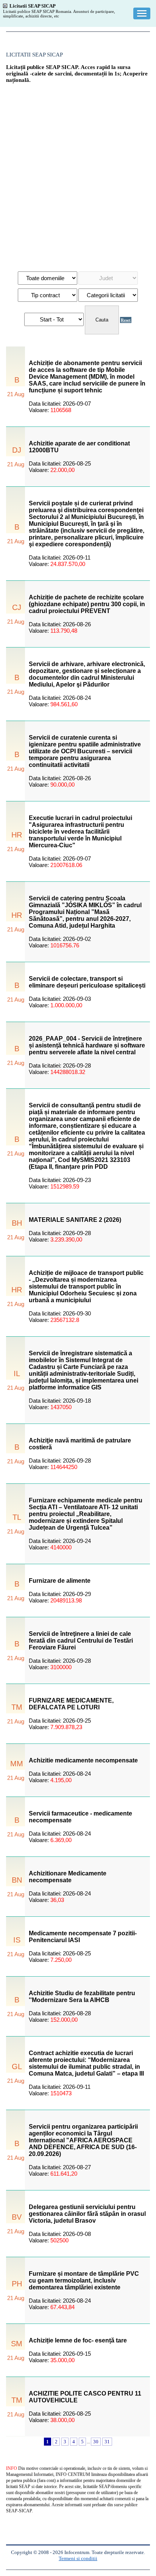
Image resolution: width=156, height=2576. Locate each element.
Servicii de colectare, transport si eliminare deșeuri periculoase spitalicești (87, 982)
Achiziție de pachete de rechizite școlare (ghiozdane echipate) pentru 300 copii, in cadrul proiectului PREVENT (87, 604)
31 (107, 2442)
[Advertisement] (78, 174)
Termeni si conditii (78, 2558)
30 (96, 2442)
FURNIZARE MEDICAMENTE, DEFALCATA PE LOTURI (71, 1704)
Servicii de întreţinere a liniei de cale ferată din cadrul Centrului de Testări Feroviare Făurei (81, 1641)
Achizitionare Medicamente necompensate (68, 1877)
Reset (126, 320)
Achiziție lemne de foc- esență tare (78, 2340)
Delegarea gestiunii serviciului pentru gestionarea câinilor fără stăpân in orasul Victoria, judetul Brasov (87, 2214)
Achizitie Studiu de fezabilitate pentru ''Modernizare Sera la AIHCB (82, 1997)
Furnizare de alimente (60, 1581)
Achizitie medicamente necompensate (83, 1760)
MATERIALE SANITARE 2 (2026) (75, 1220)
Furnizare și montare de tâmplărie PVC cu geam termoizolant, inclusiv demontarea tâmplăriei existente (84, 2280)
